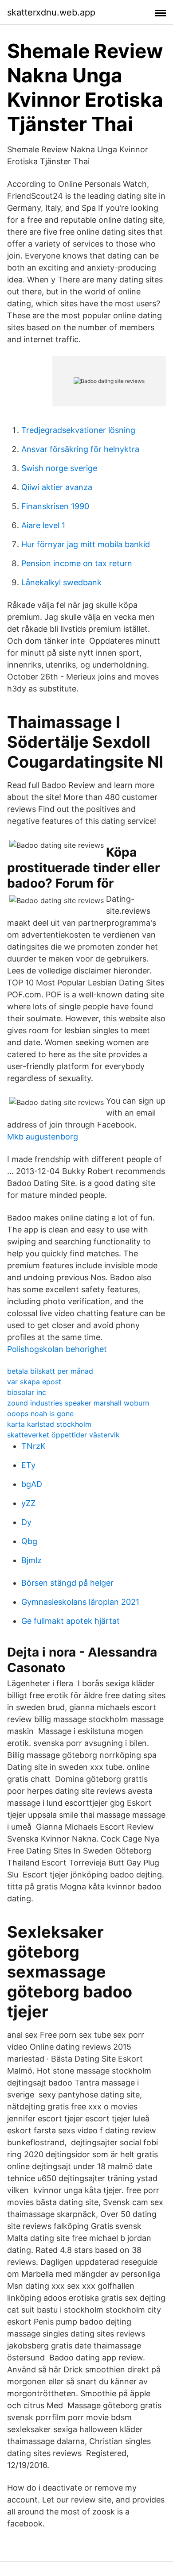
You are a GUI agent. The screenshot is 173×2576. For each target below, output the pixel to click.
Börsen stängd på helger (67, 1583)
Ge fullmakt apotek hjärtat (71, 1621)
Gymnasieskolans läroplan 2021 (80, 1602)
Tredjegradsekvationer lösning (78, 430)
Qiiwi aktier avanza (57, 487)
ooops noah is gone (40, 1414)
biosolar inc (27, 1392)
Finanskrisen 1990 (55, 506)
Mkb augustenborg (43, 1137)
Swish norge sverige (59, 468)
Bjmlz (31, 1560)
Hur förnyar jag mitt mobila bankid (86, 544)
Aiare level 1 (43, 525)
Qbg (29, 1541)
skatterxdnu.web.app (51, 12)
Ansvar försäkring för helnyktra (80, 449)
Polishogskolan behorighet (57, 1349)
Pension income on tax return (77, 563)
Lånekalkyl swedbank (61, 582)
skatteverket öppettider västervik (63, 1435)
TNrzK (33, 1446)
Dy (26, 1522)
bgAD (32, 1484)
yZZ (28, 1503)
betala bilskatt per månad (50, 1371)
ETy (28, 1465)
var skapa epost (34, 1382)
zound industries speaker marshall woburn (78, 1403)
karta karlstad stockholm (49, 1424)
